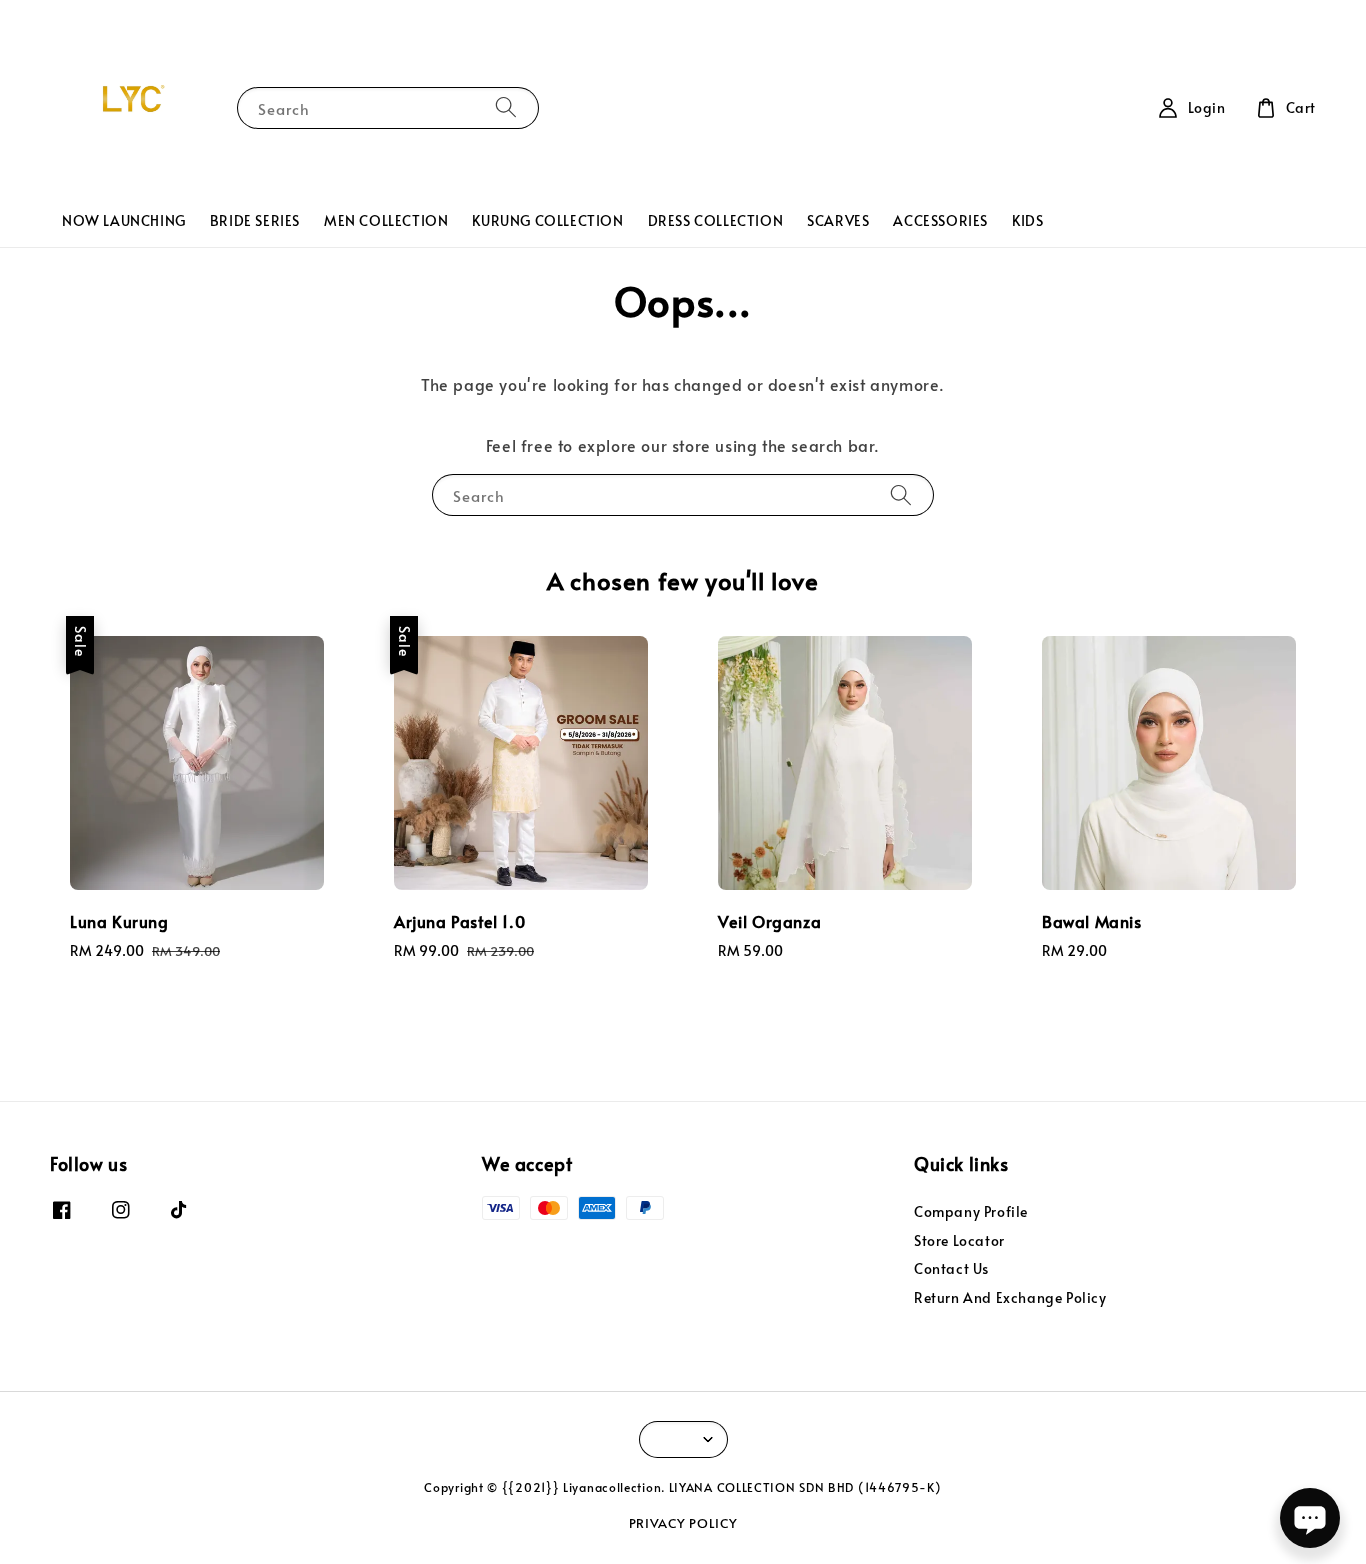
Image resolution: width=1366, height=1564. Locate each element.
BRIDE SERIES (255, 220)
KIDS (1027, 220)
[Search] (506, 107)
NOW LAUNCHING (124, 220)
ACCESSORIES (940, 220)
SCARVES (838, 220)
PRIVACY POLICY (683, 1523)
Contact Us (951, 1268)
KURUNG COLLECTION (547, 220)
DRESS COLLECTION (716, 220)
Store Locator (959, 1240)
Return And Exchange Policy (1010, 1297)
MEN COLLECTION (386, 220)
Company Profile (971, 1212)
